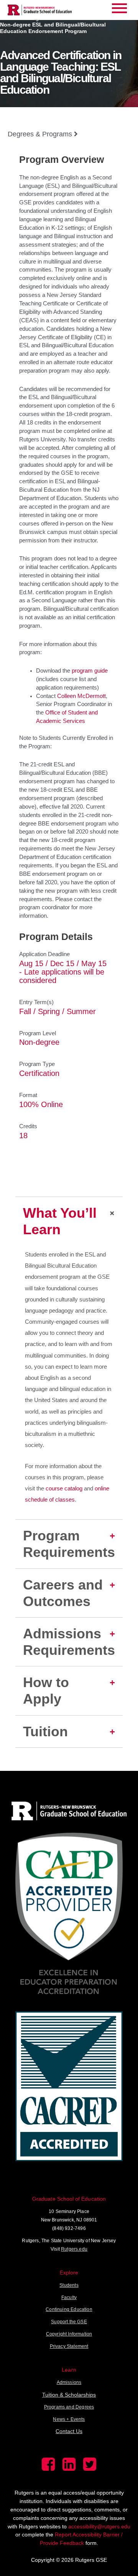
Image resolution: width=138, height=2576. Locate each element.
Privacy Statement (69, 2346)
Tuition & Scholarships (69, 2395)
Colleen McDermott (81, 696)
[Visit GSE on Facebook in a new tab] (48, 2469)
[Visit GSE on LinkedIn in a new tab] (69, 2469)
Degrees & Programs (41, 134)
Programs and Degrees (69, 2407)
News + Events (69, 2419)
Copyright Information (69, 2334)
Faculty (69, 2298)
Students (69, 2285)
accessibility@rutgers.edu (99, 2526)
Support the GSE (69, 2322)
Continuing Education (69, 2309)
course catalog (64, 1489)
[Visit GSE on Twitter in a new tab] (90, 2469)
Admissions (69, 2382)
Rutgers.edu (74, 2249)
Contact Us (69, 2431)
